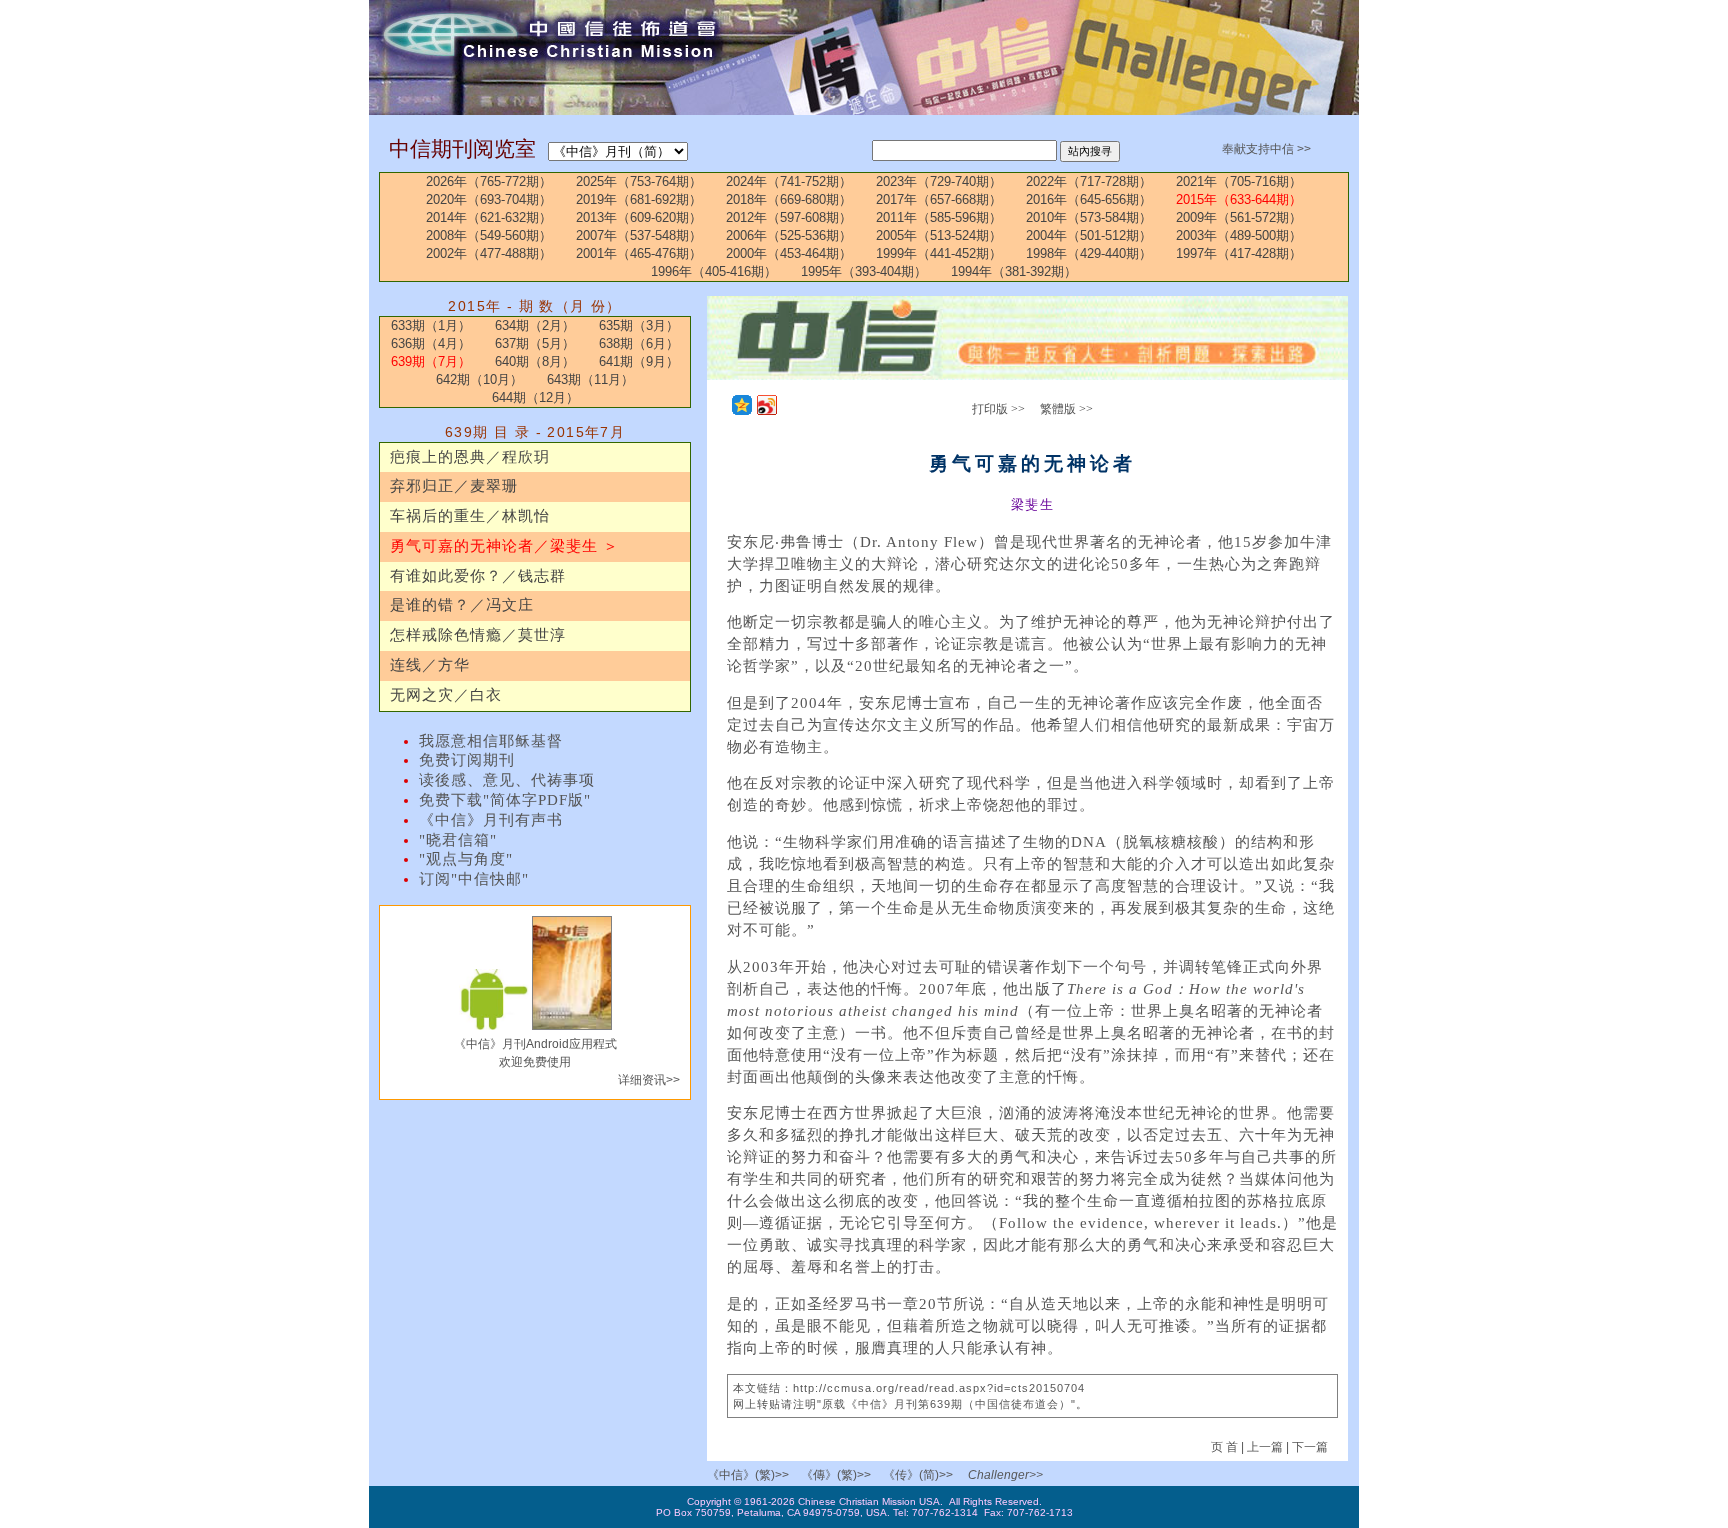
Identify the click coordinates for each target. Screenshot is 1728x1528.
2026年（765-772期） (489, 181)
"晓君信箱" (458, 840)
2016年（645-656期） (1089, 199)
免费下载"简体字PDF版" (505, 800)
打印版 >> (998, 409)
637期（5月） (535, 343)
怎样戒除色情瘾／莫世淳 (478, 635)
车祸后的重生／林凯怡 (470, 516)
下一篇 (1310, 1447)
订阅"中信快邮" (474, 879)
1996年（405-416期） (714, 271)
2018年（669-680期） (789, 199)
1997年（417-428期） (1239, 253)
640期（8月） (535, 361)
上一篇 (1265, 1447)
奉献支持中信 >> (1266, 149)
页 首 (1226, 1447)
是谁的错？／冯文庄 (462, 605)
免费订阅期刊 (467, 760)
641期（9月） (639, 361)
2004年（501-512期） (1089, 235)
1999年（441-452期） (939, 253)
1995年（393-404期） (864, 271)
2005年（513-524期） (939, 235)
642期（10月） (479, 379)
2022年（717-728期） (1089, 181)
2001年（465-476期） (639, 253)
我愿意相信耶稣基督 (491, 741)
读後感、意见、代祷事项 (507, 780)
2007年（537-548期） (639, 235)
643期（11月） (590, 379)
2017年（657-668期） (939, 199)
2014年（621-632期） (489, 217)
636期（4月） (431, 343)
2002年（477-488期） (489, 253)
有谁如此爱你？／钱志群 (478, 576)
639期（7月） (431, 361)
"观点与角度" (466, 859)
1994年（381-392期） (1014, 271)
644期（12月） (535, 397)
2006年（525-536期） (789, 235)
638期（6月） (639, 343)
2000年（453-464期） (789, 253)
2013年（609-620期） (639, 217)
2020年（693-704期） (489, 199)
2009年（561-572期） (1239, 217)
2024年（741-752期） (789, 181)
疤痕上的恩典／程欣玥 (470, 457)
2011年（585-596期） (939, 217)
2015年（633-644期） (1239, 199)
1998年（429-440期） (1089, 253)
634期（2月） (535, 325)
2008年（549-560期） (489, 235)
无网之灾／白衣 (446, 695)
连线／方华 (430, 665)
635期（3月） (639, 325)
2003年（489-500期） (1239, 235)
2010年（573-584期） (1089, 217)
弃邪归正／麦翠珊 (454, 486)
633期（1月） (431, 325)
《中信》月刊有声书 (491, 820)
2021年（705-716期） (1239, 181)
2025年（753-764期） (639, 181)
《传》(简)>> (918, 1475)
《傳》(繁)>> (836, 1475)
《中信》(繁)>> (748, 1475)
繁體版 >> (1066, 409)
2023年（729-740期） (939, 181)
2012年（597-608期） (789, 217)
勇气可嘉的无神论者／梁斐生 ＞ (504, 546)
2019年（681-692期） (639, 199)
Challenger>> (1005, 1475)
